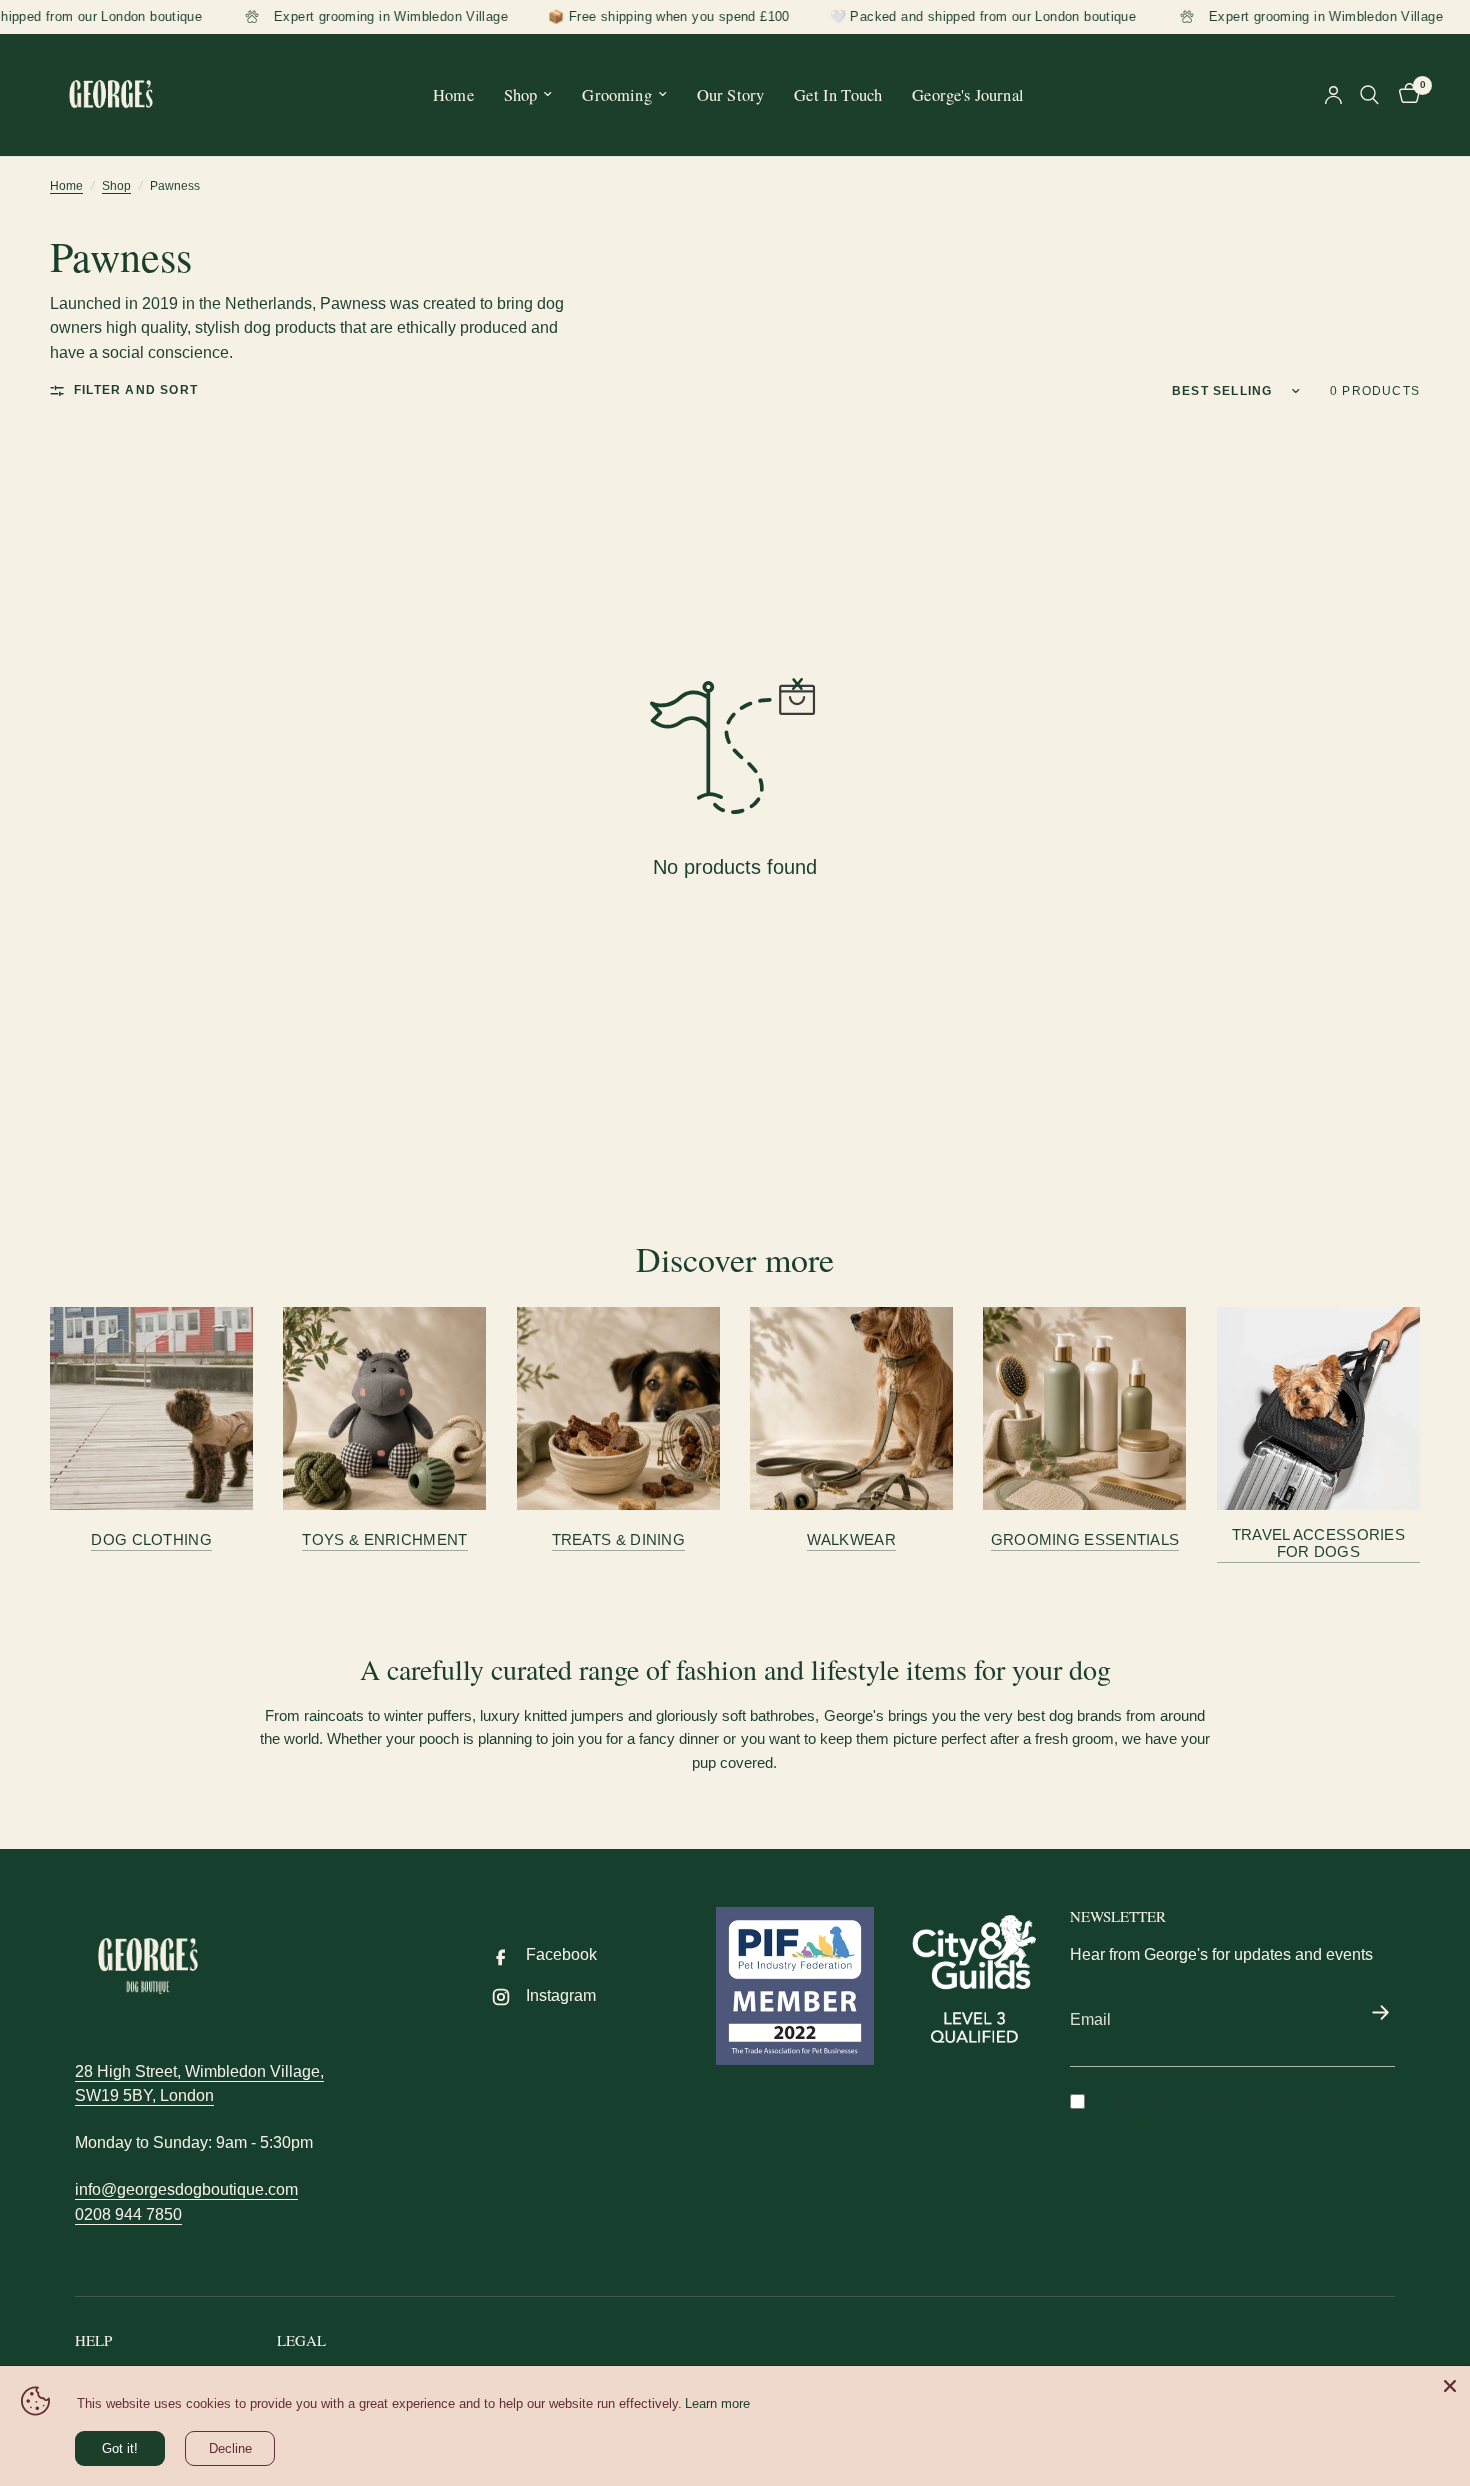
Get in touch (838, 94)
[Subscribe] (1380, 2014)
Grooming (616, 94)
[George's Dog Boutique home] (148, 1966)
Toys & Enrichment (384, 1539)
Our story (731, 94)
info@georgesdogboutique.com (186, 2189)
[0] (1404, 95)
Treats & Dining (619, 1539)
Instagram (561, 1995)
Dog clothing (151, 1539)
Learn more (717, 2403)
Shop (521, 94)
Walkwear (851, 1539)
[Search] (1369, 95)
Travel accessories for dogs (1318, 1543)
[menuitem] (453, 94)
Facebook (561, 1954)
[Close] (1450, 2386)
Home (453, 94)
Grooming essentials (1085, 1539)
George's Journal (968, 94)
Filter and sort (136, 390)
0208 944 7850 (128, 2214)
